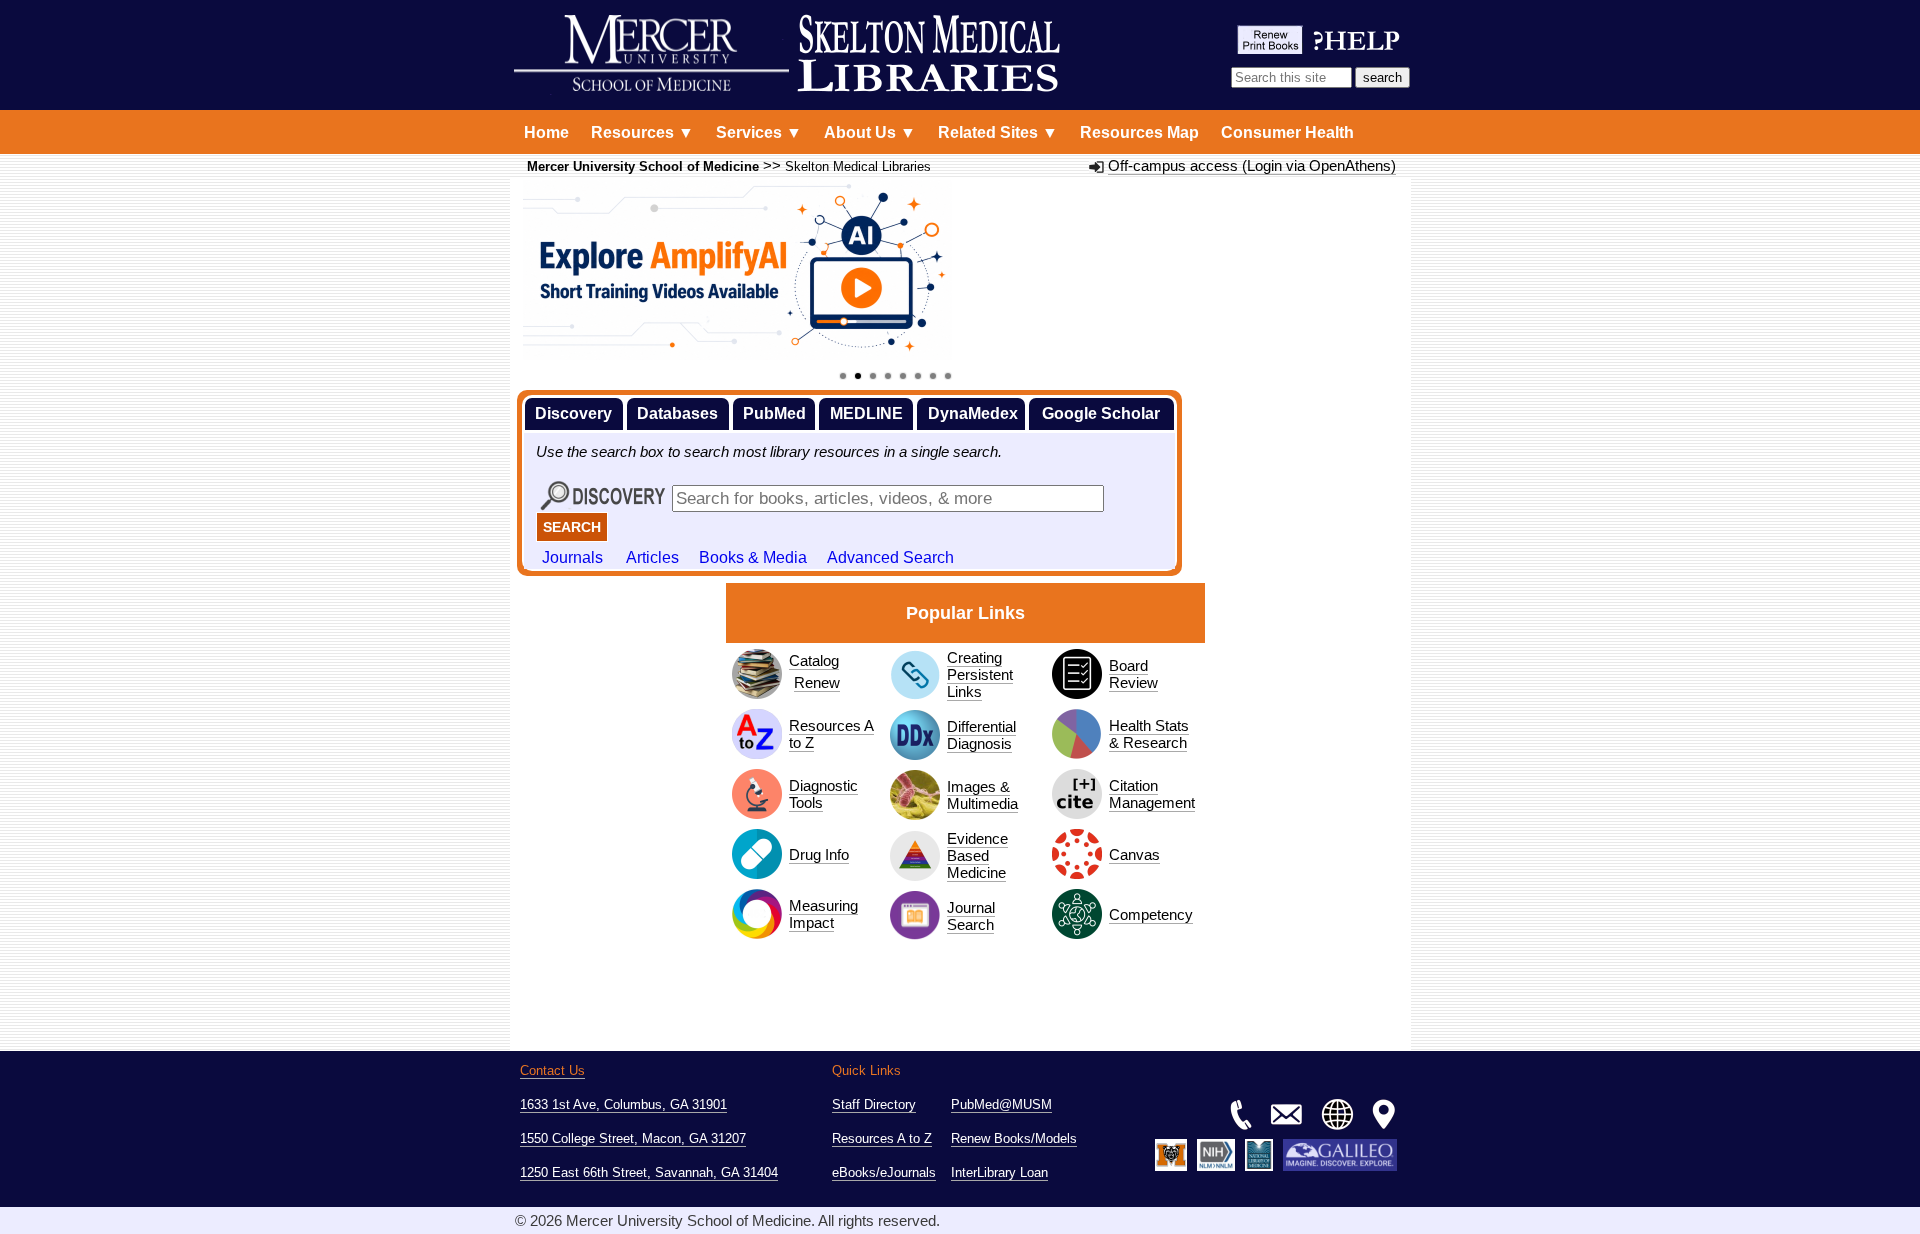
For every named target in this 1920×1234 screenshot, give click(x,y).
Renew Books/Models (1014, 1138)
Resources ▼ (642, 132)
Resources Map (1139, 132)
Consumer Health (1287, 132)
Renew (817, 682)
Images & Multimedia (982, 795)
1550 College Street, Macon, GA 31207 (633, 1138)
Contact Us (552, 1070)
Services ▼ (759, 132)
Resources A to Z (831, 734)
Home (546, 132)
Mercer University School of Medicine (643, 167)
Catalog (814, 660)
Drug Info (819, 854)
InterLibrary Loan (999, 1172)
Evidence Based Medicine (977, 855)
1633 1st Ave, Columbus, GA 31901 (623, 1104)
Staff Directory (874, 1104)
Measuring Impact (823, 914)
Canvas (1134, 854)
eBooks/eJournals (884, 1172)
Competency (1151, 914)
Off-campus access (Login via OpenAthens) (1252, 165)
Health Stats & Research (1149, 734)
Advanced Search (890, 557)
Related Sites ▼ (998, 132)
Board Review (1133, 674)
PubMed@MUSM (1001, 1104)
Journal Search (971, 916)
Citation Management (1152, 794)
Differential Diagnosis (981, 735)
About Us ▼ (870, 132)
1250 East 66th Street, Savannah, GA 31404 (649, 1172)
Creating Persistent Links (980, 674)
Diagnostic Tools (823, 794)
